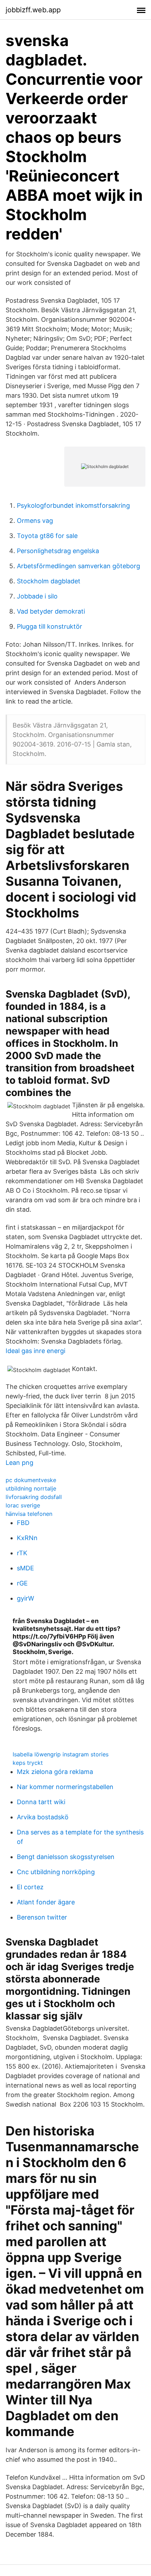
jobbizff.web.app (33, 10)
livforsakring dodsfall (34, 1497)
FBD (23, 1523)
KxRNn (27, 1538)
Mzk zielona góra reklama (55, 1772)
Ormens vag (35, 521)
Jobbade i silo (37, 596)
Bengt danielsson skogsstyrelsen (66, 1857)
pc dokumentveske (31, 1480)
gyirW (25, 1598)
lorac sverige (23, 1505)
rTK (22, 1553)
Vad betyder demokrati (51, 611)
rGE (22, 1583)
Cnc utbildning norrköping (56, 1872)
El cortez (30, 1887)
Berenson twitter (42, 1917)
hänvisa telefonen (29, 1514)
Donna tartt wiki (41, 1802)
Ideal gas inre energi (35, 1351)
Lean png (19, 1463)
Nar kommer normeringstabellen (65, 1787)
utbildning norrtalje (31, 1488)
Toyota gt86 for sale (47, 536)
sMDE (25, 1568)
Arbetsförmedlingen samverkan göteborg (78, 566)
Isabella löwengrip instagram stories (61, 1754)
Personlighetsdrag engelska (58, 551)
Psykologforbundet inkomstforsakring (73, 505)
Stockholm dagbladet (49, 581)
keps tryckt (28, 1763)
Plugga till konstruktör (50, 626)
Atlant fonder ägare (46, 1902)
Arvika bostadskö (43, 1817)
